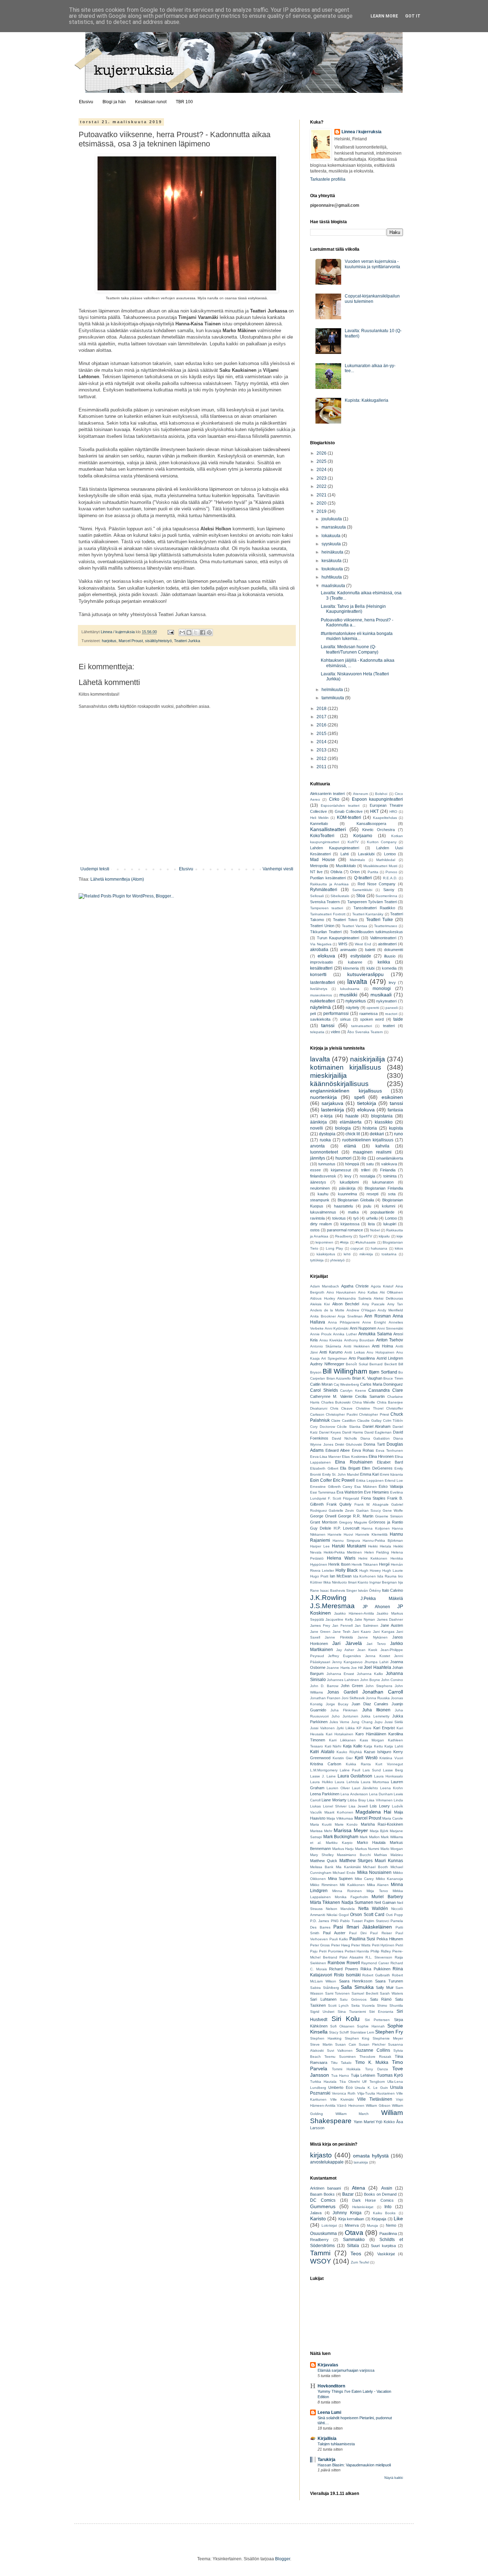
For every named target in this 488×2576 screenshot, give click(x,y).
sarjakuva (332, 1103)
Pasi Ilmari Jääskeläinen (363, 1927)
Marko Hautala (371, 1842)
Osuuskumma (323, 2234)
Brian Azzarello (339, 1378)
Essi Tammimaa (323, 1492)
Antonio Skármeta (326, 1346)
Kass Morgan (372, 1740)
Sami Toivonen (338, 1993)
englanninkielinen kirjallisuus (346, 1091)
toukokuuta (333, 569)
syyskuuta (332, 544)
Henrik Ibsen (339, 1564)
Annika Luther (345, 1334)
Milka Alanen (378, 1885)
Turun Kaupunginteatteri (338, 938)
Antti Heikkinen (357, 1346)
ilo (364, 1158)
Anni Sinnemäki (390, 1328)
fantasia (395, 1110)
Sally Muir (385, 1987)
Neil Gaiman (385, 1902)
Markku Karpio (339, 1843)
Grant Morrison (324, 1522)
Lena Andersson (354, 1794)
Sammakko (354, 2240)
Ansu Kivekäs (331, 1340)
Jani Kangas (384, 1632)
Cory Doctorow (323, 1427)
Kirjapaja (379, 2219)
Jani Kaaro (362, 1632)
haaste (352, 1116)
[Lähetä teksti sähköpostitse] (170, 632)
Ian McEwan (341, 1576)
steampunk (320, 1200)
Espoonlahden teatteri (340, 806)
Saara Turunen (389, 1981)
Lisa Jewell (358, 1806)
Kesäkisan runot (151, 102)
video (335, 1032)
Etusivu (86, 102)
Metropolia (319, 866)
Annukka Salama (375, 1334)
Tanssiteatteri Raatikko (374, 908)
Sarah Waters (391, 1993)
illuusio (390, 956)
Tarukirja (327, 2460)
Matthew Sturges (356, 1861)
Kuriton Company (382, 842)
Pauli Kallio (339, 1939)
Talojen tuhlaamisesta (336, 2444)
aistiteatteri (387, 944)
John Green (352, 1686)
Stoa (361, 896)
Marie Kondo (346, 1824)
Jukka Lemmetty (375, 1716)
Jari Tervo (376, 1644)
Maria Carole (393, 1818)
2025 (322, 461)
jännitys (318, 1158)
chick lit (353, 1134)
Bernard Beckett (383, 1364)
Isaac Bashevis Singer (338, 1590)
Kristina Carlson (326, 1764)
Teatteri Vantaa (355, 926)
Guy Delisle (321, 1528)
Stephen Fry (389, 2032)
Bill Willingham (345, 1371)
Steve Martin (321, 2044)
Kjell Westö (366, 1758)
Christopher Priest (374, 1414)
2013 (322, 750)
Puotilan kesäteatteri (328, 878)
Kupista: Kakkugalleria (367, 400)
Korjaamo (363, 836)
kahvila (382, 1146)
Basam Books (322, 2194)
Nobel (375, 1230)
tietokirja (367, 1103)
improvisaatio (322, 962)
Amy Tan (395, 1304)
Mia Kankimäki (348, 1867)
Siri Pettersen (377, 2020)
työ (356, 1218)
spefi (359, 1097)
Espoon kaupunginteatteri (377, 799)
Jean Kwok (367, 1650)
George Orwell (323, 1516)
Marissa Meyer (351, 1830)
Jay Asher (345, 1650)
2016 (322, 725)
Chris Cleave (341, 1408)
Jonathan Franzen (325, 1698)
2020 (322, 503)
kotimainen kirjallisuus (346, 1067)
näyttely (353, 1007)
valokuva (389, 1164)
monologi (382, 989)
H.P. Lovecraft (347, 1528)
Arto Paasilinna (362, 1358)
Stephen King (357, 2038)
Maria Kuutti (321, 1824)
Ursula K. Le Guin (371, 2088)
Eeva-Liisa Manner (325, 1457)
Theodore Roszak (375, 2057)
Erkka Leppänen (370, 1480)
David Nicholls (345, 1438)
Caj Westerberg (346, 1384)
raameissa (369, 1014)
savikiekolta (320, 1019)
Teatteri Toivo (345, 920)
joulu (367, 1206)
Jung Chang (362, 1722)
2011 (322, 767)
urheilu (372, 1218)
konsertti (318, 975)
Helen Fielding (377, 1552)
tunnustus (327, 1164)
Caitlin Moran (321, 1384)
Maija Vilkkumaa (340, 1818)
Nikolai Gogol (338, 1915)
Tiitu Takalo (341, 2063)
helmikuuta (333, 690)
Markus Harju (343, 1849)
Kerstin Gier (343, 1758)
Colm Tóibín (393, 1420)
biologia (343, 1128)
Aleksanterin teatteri (327, 794)
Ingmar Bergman (383, 1582)
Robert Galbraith (376, 1975)
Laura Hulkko (322, 1782)
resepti (372, 1194)
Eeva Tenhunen (389, 1450)
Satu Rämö (381, 1999)
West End (363, 944)
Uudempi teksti (95, 869)
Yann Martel (364, 2122)
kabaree (355, 962)
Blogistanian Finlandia (384, 1188)
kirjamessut (341, 1170)
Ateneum (360, 794)
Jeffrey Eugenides (344, 1656)
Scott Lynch (338, 2005)
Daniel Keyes (330, 1432)
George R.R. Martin (356, 1516)
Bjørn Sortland (383, 1372)
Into (388, 2207)
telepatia (317, 1032)
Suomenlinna (386, 896)
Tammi (320, 2253)
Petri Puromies (331, 1951)
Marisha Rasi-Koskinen (382, 1824)
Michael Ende (344, 1873)
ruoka (325, 1140)
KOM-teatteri (349, 817)
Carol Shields (324, 1390)
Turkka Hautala (323, 2082)
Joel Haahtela (377, 1667)
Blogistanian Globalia (356, 1200)
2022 (322, 486)
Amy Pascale (373, 1304)
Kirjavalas (328, 2365)
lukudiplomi (349, 1182)
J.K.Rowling (328, 1598)
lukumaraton (383, 1182)
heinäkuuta (333, 552)
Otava (354, 2233)
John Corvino (392, 1680)
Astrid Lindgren (390, 1358)
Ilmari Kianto (358, 1582)
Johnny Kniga (347, 2213)
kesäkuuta (332, 561)
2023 (322, 478)
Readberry (344, 1236)
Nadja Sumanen (357, 1902)
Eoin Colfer (321, 1480)
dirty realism (321, 1224)
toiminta (390, 1176)
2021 (322, 495)
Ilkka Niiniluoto (335, 1582)
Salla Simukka (357, 1987)
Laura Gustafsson (355, 1776)
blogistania (382, 1116)
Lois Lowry (380, 1806)
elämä (350, 1146)
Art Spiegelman (334, 1358)
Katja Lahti (394, 1746)
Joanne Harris (338, 1668)
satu (370, 1164)
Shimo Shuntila (390, 2005)
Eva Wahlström (350, 1492)
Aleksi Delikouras (388, 1298)
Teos (356, 2254)
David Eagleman (378, 1432)
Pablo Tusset (351, 1921)
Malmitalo (357, 860)
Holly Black (347, 1570)
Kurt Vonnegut (389, 1764)
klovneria (351, 968)
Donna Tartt (374, 1444)
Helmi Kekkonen (373, 1558)
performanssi (336, 1014)
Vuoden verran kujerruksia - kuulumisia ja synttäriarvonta (372, 264)
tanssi (328, 1025)
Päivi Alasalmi (351, 1957)
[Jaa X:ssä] (196, 632)
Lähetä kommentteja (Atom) (117, 879)
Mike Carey (364, 1879)
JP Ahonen (376, 1607)
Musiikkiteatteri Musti (380, 866)
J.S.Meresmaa (332, 1606)
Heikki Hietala (380, 1546)
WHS (343, 944)
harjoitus (109, 641)
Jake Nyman (365, 1619)
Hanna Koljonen (375, 1528)
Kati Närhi (333, 1746)
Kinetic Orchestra (379, 830)
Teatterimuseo (386, 926)
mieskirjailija (328, 1076)
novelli (317, 1128)
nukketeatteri (323, 1001)
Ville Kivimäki (342, 2099)
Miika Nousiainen (374, 1872)
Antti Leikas (354, 1352)
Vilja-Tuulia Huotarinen (376, 2093)
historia (370, 1128)
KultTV (353, 842)
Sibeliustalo (340, 896)
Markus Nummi (367, 1849)
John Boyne (370, 1680)
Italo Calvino (392, 1590)
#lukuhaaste (366, 1242)
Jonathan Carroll (383, 1692)
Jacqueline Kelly (339, 1619)
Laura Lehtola (347, 1782)
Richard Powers (344, 1969)
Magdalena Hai (373, 1812)
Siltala (353, 2246)
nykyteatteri (386, 1001)
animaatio (348, 950)
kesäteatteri (321, 968)
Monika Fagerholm (351, 1897)
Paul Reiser (381, 1933)
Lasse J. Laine (323, 1776)
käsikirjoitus (326, 1254)
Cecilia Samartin (370, 1396)
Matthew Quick (324, 1861)
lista (371, 1224)
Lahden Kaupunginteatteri (335, 848)
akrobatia (319, 950)
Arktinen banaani (325, 2188)
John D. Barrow (324, 1686)
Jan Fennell (342, 1625)
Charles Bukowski (336, 1402)
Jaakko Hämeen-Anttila (354, 1613)
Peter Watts (361, 1945)
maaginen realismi (372, 1152)
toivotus (339, 1218)
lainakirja (361, 2162)
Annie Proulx (321, 1334)
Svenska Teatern (325, 902)
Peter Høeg (341, 1945)
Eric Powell (344, 1480)
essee (315, 1170)
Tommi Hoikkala (346, 2069)
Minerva (352, 2225)
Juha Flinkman (344, 1710)
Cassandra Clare (386, 1390)
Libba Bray (357, 1800)
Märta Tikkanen (325, 1902)
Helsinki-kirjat (363, 2207)
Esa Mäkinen (366, 1487)
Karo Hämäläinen (371, 1734)
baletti (370, 950)
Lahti (345, 854)
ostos (315, 1230)
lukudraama (350, 989)
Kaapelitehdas (385, 818)
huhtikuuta (332, 577)
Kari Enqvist (384, 1728)
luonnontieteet (324, 1152)
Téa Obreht (350, 2082)
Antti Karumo (331, 1352)
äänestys (318, 1182)
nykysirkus (356, 1001)
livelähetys (319, 989)
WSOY (321, 2261)
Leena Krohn (392, 1788)
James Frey (320, 1625)
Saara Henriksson (356, 1981)
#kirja (344, 1242)
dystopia (327, 1134)
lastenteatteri (323, 982)
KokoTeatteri (322, 836)
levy (392, 982)
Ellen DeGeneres (377, 1468)
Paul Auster (334, 1933)
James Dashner (390, 1619)
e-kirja (327, 1116)
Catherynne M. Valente (331, 1396)
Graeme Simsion (389, 1516)
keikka (384, 962)
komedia (389, 968)
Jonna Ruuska (378, 1698)
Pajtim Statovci (376, 1921)
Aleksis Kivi (320, 1304)
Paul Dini (358, 1933)
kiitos (399, 1248)
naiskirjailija (368, 1059)
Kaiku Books (384, 2213)
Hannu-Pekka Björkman (383, 1540)
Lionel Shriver (335, 1806)
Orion (355, 872)
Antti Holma (382, 1346)
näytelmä (320, 1007)
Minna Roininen (347, 1891)
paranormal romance (345, 1230)
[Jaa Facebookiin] (203, 632)
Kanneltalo (319, 824)
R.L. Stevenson (379, 1957)
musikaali (381, 995)
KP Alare (364, 1728)
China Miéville (364, 1402)
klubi (370, 968)
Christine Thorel (370, 1408)
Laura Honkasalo (389, 1776)
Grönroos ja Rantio (386, 1522)
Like (398, 2219)
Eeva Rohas (363, 1450)
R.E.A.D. (390, 878)
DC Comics (323, 2200)
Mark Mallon (370, 1837)
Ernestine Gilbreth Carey (331, 1487)
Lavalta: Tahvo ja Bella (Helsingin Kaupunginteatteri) (353, 609)
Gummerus (323, 2206)
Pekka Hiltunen (390, 1939)
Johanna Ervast (340, 1674)
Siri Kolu (346, 2019)
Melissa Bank (322, 1867)
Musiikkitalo (346, 866)
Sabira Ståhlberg (325, 1988)
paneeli (392, 1008)
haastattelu (343, 1206)
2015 (322, 734)
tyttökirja (317, 1260)
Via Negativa (321, 944)
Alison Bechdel (346, 1304)
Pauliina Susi (362, 1939)
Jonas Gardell (342, 1692)
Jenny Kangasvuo (347, 1662)
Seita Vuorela (363, 2005)
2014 (322, 742)
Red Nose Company (377, 884)
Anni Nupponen (363, 1328)
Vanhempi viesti (278, 869)
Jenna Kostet (378, 1656)
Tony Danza (377, 2069)
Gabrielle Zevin (341, 1510)
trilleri (366, 1170)
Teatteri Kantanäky (368, 914)
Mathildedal (386, 860)
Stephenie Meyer (388, 2038)
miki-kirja (366, 1254)
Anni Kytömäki (337, 1328)
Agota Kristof (382, 1286)
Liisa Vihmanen (380, 1800)
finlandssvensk (323, 1176)
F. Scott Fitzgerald (343, 1498)
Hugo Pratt (319, 1576)
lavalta (357, 982)
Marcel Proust (131, 641)
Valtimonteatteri (383, 938)
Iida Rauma (387, 1576)
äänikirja (318, 1122)
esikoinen (392, 1097)
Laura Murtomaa (375, 1782)
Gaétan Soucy (369, 1510)
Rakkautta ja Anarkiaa (329, 884)
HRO (393, 812)
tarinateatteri (362, 1026)
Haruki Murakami (349, 1546)
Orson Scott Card (367, 1915)
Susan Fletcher (372, 2044)
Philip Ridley (381, 1951)
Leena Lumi (329, 2412)
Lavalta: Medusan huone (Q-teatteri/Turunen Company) (350, 649)
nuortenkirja (323, 1097)
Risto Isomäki (347, 1975)
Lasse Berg (393, 1770)
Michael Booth (375, 1867)
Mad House (323, 860)
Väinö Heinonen (350, 2105)
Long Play (334, 1248)
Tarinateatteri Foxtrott (328, 914)
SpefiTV (366, 1236)
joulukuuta (332, 519)
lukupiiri (390, 1224)
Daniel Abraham (377, 1426)
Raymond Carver (375, 1963)
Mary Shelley (322, 1855)
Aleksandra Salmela (354, 1298)
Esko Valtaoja (391, 1486)
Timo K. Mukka (372, 2062)
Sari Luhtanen (323, 1999)
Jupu (379, 1722)
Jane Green (320, 1632)
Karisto (318, 2219)
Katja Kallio (353, 1746)
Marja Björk (379, 1831)
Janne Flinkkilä (339, 1637)
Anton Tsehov (390, 1340)
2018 (322, 709)
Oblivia (336, 872)
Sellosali (317, 896)
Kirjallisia (327, 2439)
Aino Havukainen (341, 1292)
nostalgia (367, 1176)
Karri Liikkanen (343, 1740)
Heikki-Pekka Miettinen (343, 1552)
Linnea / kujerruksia (362, 132)
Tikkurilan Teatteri (326, 932)
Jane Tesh (342, 1632)
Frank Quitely (339, 1504)
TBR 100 (184, 102)
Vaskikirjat (386, 2254)
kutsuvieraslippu (365, 974)
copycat (357, 1248)
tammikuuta (333, 698)
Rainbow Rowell (344, 1963)
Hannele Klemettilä (372, 1534)
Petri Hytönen (383, 1945)
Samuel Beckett (365, 1993)
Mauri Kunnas (389, 1861)
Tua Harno (340, 2075)
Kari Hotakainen (340, 1734)
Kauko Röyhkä (349, 1752)
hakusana (379, 1248)
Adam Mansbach (325, 1286)
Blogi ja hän (114, 102)
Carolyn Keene (353, 1390)
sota (392, 1194)
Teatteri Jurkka (187, 641)
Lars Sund (372, 1770)
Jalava (316, 2213)
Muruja (372, 2225)
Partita (373, 872)
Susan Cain (346, 2044)
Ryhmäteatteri (324, 890)
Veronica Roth (344, 2093)
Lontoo (390, 854)
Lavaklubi (366, 854)
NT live (316, 872)
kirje (400, 1236)
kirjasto (321, 2155)
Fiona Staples (373, 1498)
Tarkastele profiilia (328, 179)
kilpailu (384, 1236)
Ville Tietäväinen (375, 2099)
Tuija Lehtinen (363, 2075)
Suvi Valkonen (340, 2050)
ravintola (317, 1218)
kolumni (389, 1206)
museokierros (321, 995)
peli (313, 1014)
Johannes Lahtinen (343, 1680)
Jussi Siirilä (394, 1722)
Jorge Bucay (337, 1704)
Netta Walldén (373, 1909)
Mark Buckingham (341, 1837)
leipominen (324, 1242)
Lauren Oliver (338, 1788)
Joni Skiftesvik (353, 1698)
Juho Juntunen (345, 1716)
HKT (374, 811)
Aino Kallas (368, 1292)
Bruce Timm (393, 1378)
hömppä (352, 1164)
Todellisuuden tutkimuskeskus (377, 932)
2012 (322, 759)
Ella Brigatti (350, 1468)
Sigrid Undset (322, 2012)
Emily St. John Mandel (341, 1474)
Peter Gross (320, 1945)
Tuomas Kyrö (390, 2075)
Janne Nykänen (372, 1637)
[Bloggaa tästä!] (189, 632)
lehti (347, 1254)
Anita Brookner (323, 1316)
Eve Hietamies (377, 1492)
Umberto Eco (340, 2087)
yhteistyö (337, 1260)
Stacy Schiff (339, 2032)
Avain (387, 2188)
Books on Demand (380, 2194)
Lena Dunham (381, 1794)
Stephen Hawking (326, 2038)
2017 (322, 717)
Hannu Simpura (346, 1540)
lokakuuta (332, 536)
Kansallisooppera (371, 824)
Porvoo (391, 872)
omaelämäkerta (390, 1158)
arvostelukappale (327, 2162)
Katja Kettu (373, 1746)
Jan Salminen (367, 1625)
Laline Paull (350, 1770)
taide (398, 1019)
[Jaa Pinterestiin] (209, 632)
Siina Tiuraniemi (352, 2012)
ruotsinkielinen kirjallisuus (368, 1140)
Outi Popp (394, 1915)
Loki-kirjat (329, 2225)
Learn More (384, 16)
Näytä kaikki (394, 2478)
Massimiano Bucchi (354, 1855)
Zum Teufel (360, 2262)
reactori (391, 1014)
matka (353, 1212)
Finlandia (388, 1170)
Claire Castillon (343, 1420)
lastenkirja (333, 1110)
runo (399, 1134)
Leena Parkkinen (325, 1794)
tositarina (389, 1254)
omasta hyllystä (371, 2156)
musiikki (348, 995)
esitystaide (361, 956)
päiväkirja (347, 1188)
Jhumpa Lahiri (376, 1662)
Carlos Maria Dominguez (382, 1384)
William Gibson (378, 2105)
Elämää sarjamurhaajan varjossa (346, 2370)
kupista (396, 1128)
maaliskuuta (334, 586)
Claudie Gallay (369, 1420)
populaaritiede (382, 1212)
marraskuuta (334, 527)
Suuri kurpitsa (383, 2246)
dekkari (377, 1134)
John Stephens (379, 1686)
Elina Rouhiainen (354, 1462)
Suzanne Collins (373, 2050)
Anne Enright (374, 1322)
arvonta (317, 1146)
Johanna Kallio (370, 1674)
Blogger (283, 2559)
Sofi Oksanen (342, 2026)
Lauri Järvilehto (365, 1788)
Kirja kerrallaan (351, 2219)
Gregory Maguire (353, 1522)
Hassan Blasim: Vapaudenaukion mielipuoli (354, 2465)
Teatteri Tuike (380, 920)
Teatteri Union (322, 926)
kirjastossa (350, 1224)
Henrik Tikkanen (365, 1564)
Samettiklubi (362, 890)
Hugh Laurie (393, 1570)
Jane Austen (392, 1625)
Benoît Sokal (357, 1364)
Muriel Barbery (387, 1897)
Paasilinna (388, 2234)
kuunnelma (347, 1194)
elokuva (326, 956)
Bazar (348, 2194)
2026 (322, 453)
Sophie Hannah (371, 2026)
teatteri (389, 1026)
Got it (413, 16)
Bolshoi (381, 794)
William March (352, 2114)
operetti (373, 1008)
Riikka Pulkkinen (375, 1969)
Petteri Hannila (357, 1951)
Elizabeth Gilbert (324, 1468)
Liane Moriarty (334, 1800)
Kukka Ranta (358, 1764)
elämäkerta (351, 1122)
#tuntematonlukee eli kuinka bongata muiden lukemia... (357, 636)
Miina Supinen (340, 1879)
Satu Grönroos (353, 1999)
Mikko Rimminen (324, 1885)
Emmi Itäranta (392, 1474)
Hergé (384, 1564)
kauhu (323, 1194)
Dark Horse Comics (373, 2200)
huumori (343, 1158)
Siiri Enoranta (381, 2012)
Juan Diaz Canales (370, 1704)
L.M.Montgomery (324, 1770)
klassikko (384, 1122)
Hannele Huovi (340, 1534)
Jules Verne (339, 1722)
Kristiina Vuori (391, 1758)
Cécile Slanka (349, 1427)
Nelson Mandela (340, 1909)
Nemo (391, 2225)
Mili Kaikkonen (352, 1885)
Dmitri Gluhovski (348, 1444)
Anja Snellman (350, 1316)
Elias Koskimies (355, 1457)
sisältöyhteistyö (158, 641)
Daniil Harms (353, 1432)
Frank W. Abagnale (372, 1504)
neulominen (320, 1188)
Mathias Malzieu (389, 1855)
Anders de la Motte (327, 1310)
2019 (322, 511)
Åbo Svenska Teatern (365, 1032)
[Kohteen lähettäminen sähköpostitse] (182, 632)
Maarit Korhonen (339, 1812)
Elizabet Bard (390, 1462)
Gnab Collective (349, 811)
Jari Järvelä (347, 1643)
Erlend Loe (394, 1480)
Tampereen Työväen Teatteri (372, 902)
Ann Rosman (378, 1316)
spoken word (372, 1019)
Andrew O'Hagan (361, 1310)
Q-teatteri (363, 878)
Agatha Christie (355, 1286)
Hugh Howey (370, 1570)
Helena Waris (341, 1558)
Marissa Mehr (321, 1831)
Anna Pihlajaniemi (344, 1322)
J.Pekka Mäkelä (382, 1599)
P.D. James (320, 1921)
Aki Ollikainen (391, 1292)
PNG (335, 1921)
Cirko (334, 799)
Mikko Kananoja (390, 1879)
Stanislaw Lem (362, 2032)
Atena (358, 2188)
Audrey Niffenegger (327, 1364)
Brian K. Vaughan (367, 1378)
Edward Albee (338, 1450)
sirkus (345, 1019)
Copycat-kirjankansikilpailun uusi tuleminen (372, 299)
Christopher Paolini (342, 1414)
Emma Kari (370, 1474)
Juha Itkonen (376, 1710)
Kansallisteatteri (328, 829)
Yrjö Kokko (385, 2122)
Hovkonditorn (331, 2386)
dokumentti (394, 950)
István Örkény (369, 1590)
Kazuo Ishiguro (378, 1752)
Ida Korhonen (365, 1576)
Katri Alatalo (322, 1752)
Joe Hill (357, 1668)
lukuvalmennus (323, 1212)
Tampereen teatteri (327, 908)
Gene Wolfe (393, 1510)
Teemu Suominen (340, 2057)
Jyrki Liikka (346, 1728)
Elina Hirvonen (381, 1456)
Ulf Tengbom (373, 2082)
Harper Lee (320, 1546)
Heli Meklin (319, 818)
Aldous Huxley (323, 1298)
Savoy (389, 890)
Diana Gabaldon (375, 1438)
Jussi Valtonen (322, 1728)
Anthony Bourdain (359, 1340)
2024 (322, 470)
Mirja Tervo (377, 1891)
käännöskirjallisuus (339, 1084)
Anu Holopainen (380, 1352)
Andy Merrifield (390, 1310)
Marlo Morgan (392, 1849)
